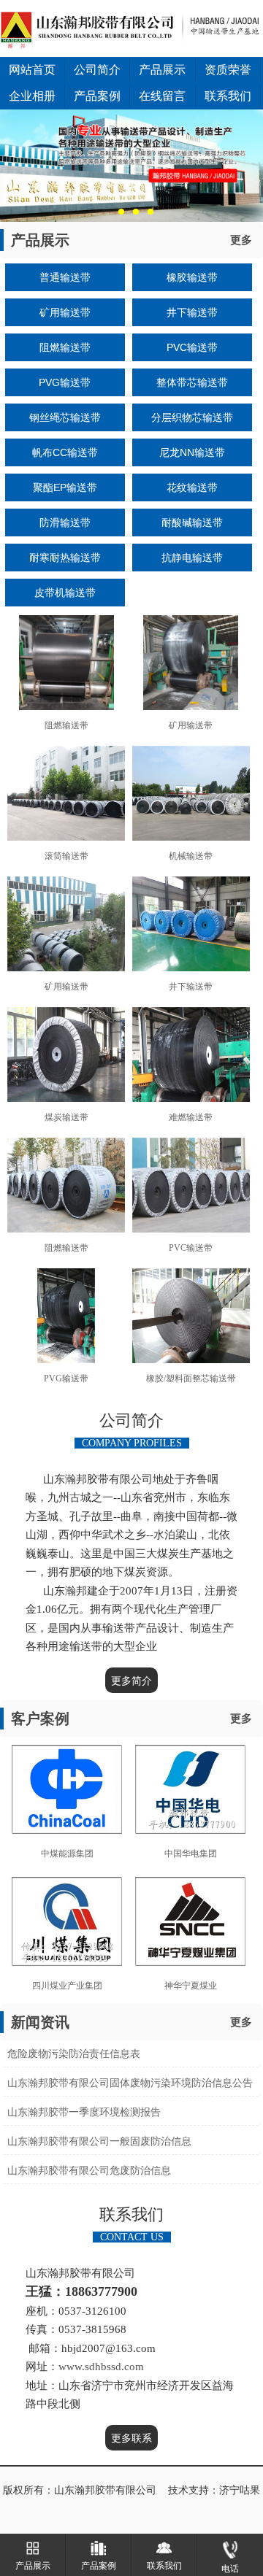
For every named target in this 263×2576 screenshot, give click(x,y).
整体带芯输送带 (192, 382)
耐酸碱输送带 (192, 522)
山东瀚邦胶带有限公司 (105, 2490)
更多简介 (131, 1681)
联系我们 (228, 96)
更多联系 (131, 2438)
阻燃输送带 (65, 347)
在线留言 (162, 96)
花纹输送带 (192, 487)
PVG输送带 (65, 382)
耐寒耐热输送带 (65, 558)
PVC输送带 (192, 347)
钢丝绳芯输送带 (65, 417)
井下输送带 (192, 312)
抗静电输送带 (192, 558)
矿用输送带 (65, 312)
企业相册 (32, 96)
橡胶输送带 (192, 277)
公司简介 (97, 70)
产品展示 (162, 70)
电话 (230, 2569)
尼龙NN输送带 (192, 452)
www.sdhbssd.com (103, 2367)
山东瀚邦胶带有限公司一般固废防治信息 (99, 2141)
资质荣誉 (228, 70)
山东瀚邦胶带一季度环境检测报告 (84, 2112)
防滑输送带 (65, 522)
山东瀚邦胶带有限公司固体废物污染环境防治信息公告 (130, 2083)
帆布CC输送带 (65, 452)
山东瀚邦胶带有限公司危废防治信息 (89, 2171)
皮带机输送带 (65, 593)
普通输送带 (65, 277)
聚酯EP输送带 (65, 487)
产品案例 (97, 96)
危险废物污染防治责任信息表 (74, 2054)
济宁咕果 (240, 2490)
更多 (241, 240)
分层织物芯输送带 (192, 417)
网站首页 (32, 70)
